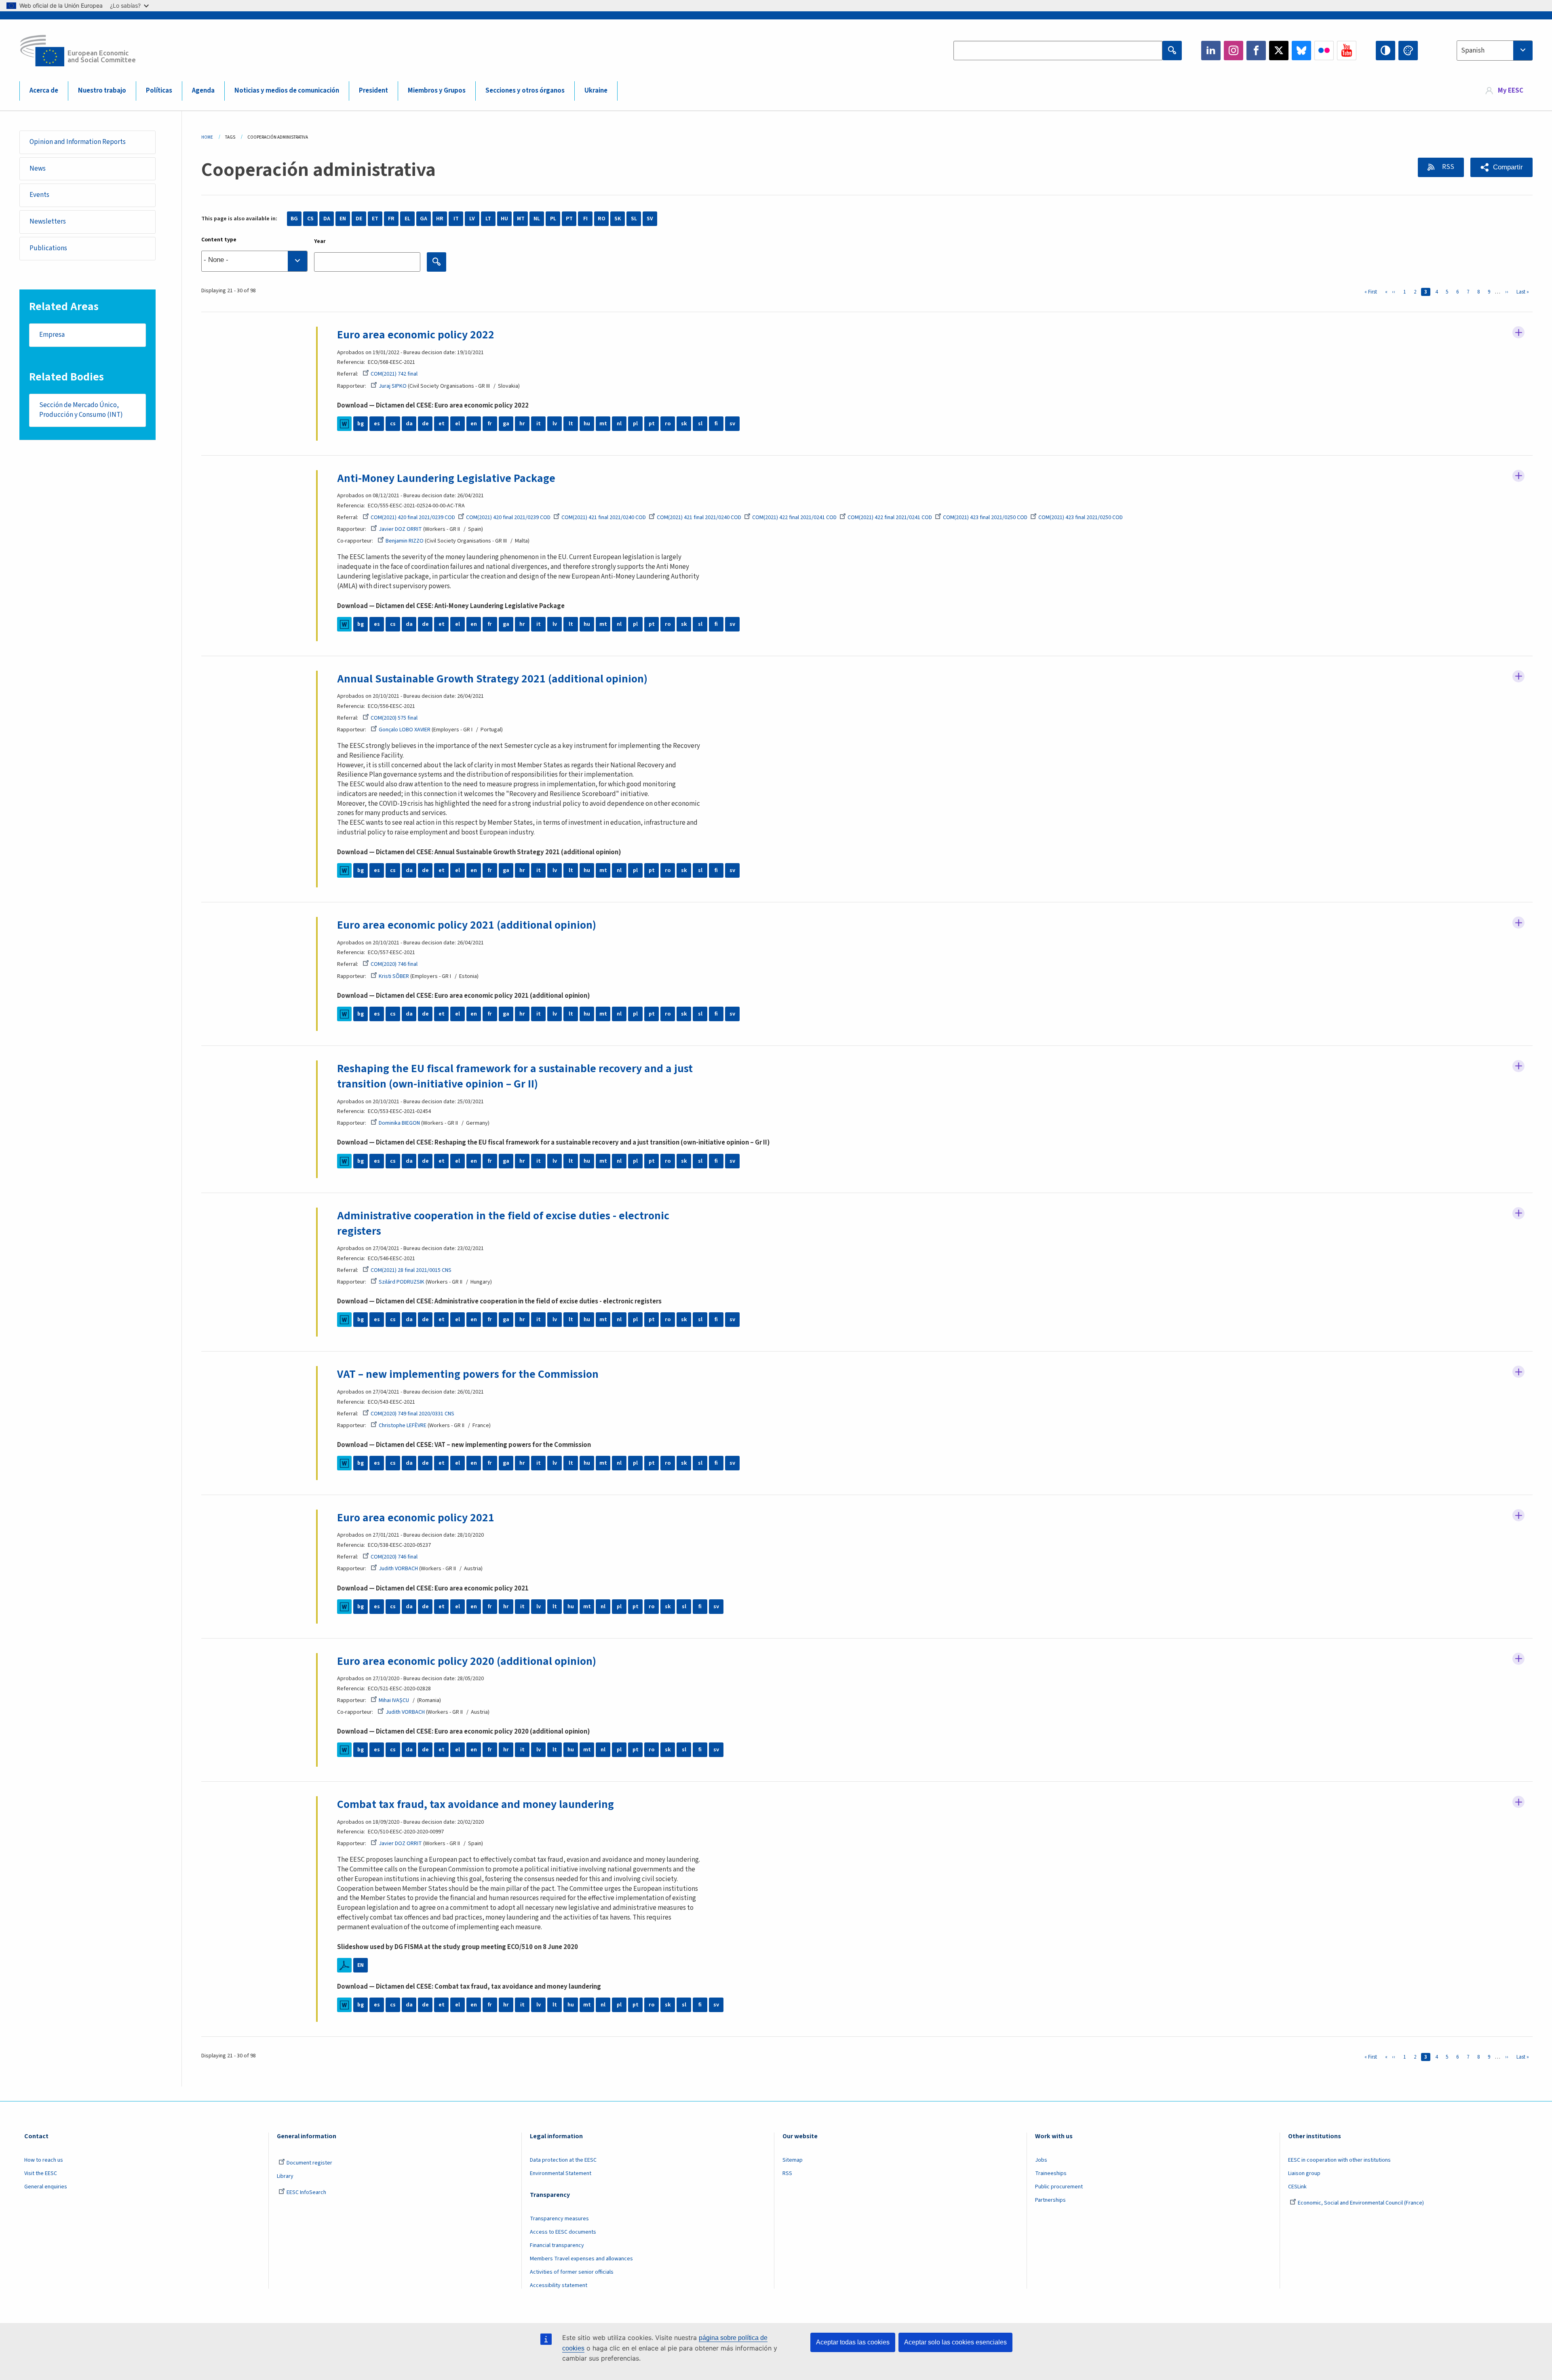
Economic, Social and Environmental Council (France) (1361, 2203)
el (458, 424)
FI (585, 219)
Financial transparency (557, 2245)
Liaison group (1304, 2173)
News (38, 169)
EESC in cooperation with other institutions (1339, 2160)
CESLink (1297, 2187)
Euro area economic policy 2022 (416, 335)
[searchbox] (254, 261)
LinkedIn (1211, 51)
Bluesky (1301, 51)
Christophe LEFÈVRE (403, 1425)
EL (407, 219)
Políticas (159, 91)
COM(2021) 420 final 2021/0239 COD (413, 517)
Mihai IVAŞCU (394, 1700)
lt (571, 424)
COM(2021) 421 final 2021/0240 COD (604, 517)
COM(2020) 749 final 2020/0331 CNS (412, 1414)
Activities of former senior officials (572, 2272)
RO (602, 219)
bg (361, 424)
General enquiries (46, 2187)
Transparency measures (559, 2219)
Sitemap (793, 2160)
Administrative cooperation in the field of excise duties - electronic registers (503, 1223)
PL (553, 219)
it (539, 424)
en (474, 424)
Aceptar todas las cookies (853, 2342)
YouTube (1347, 51)
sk (684, 424)
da (409, 424)
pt (652, 424)
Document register (309, 2163)
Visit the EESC (41, 2173)
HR (440, 219)
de (425, 424)
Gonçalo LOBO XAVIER (405, 730)
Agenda (203, 91)
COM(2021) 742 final (394, 374)
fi (716, 424)
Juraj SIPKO (393, 386)
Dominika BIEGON (399, 1123)
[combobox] (1495, 51)
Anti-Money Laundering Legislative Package (446, 478)
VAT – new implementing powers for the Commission (468, 1374)
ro (668, 424)
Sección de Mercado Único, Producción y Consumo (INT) (81, 410)
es (377, 424)
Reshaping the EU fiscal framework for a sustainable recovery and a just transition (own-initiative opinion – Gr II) (515, 1076)
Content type (219, 240)
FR (391, 219)
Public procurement (1059, 2187)
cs (393, 424)
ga (506, 424)
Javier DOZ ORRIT (400, 529)
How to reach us (44, 2160)
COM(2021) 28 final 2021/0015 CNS (411, 1270)
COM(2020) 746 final (394, 964)
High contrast (1385, 51)
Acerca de (44, 91)
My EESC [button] (1511, 91)
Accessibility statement (559, 2285)
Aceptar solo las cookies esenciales (955, 2342)
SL (634, 219)
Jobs (1041, 2160)
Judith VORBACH (398, 1569)
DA (327, 219)
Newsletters (48, 222)
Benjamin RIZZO (405, 541)
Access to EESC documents (563, 2232)
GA (424, 219)
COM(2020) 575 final (394, 718)
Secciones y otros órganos (525, 91)
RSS (1448, 167)
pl (635, 424)
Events (39, 195)
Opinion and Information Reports (78, 142)
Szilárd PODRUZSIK (402, 1282)
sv (732, 424)
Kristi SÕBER (394, 976)
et (442, 424)
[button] (1501, 167)
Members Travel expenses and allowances (581, 2259)
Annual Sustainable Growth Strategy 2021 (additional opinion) (492, 679)
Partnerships (1050, 2200)
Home (207, 137)
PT (569, 219)
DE (359, 219)
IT (456, 219)
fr (490, 424)
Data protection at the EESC (563, 2160)
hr (522, 424)
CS (310, 219)
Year (320, 241)
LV (472, 219)
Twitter (1279, 51)
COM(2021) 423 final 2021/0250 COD (985, 517)
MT (521, 219)
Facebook (1256, 51)
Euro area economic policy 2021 (416, 1518)
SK (618, 219)
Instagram (1234, 51)
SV (650, 219)
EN (343, 219)
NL (537, 219)
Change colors (1408, 51)
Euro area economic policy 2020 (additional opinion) (467, 1661)
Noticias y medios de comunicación (287, 91)
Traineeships (1051, 2173)
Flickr (1324, 51)
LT (488, 219)
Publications (48, 248)
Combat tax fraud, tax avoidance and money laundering (476, 1804)
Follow (1518, 332)
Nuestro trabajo (102, 91)
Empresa (52, 335)
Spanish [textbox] (1473, 51)
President (373, 91)
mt (603, 424)
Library (285, 2176)
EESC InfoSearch (306, 2192)
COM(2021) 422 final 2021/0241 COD (794, 517)
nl (619, 424)
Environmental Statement (561, 2173)
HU (504, 219)
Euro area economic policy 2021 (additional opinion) (467, 925)
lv (555, 424)
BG (294, 219)
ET (375, 219)
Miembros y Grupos (437, 91)
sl (700, 424)
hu (587, 424)
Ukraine (596, 91)
